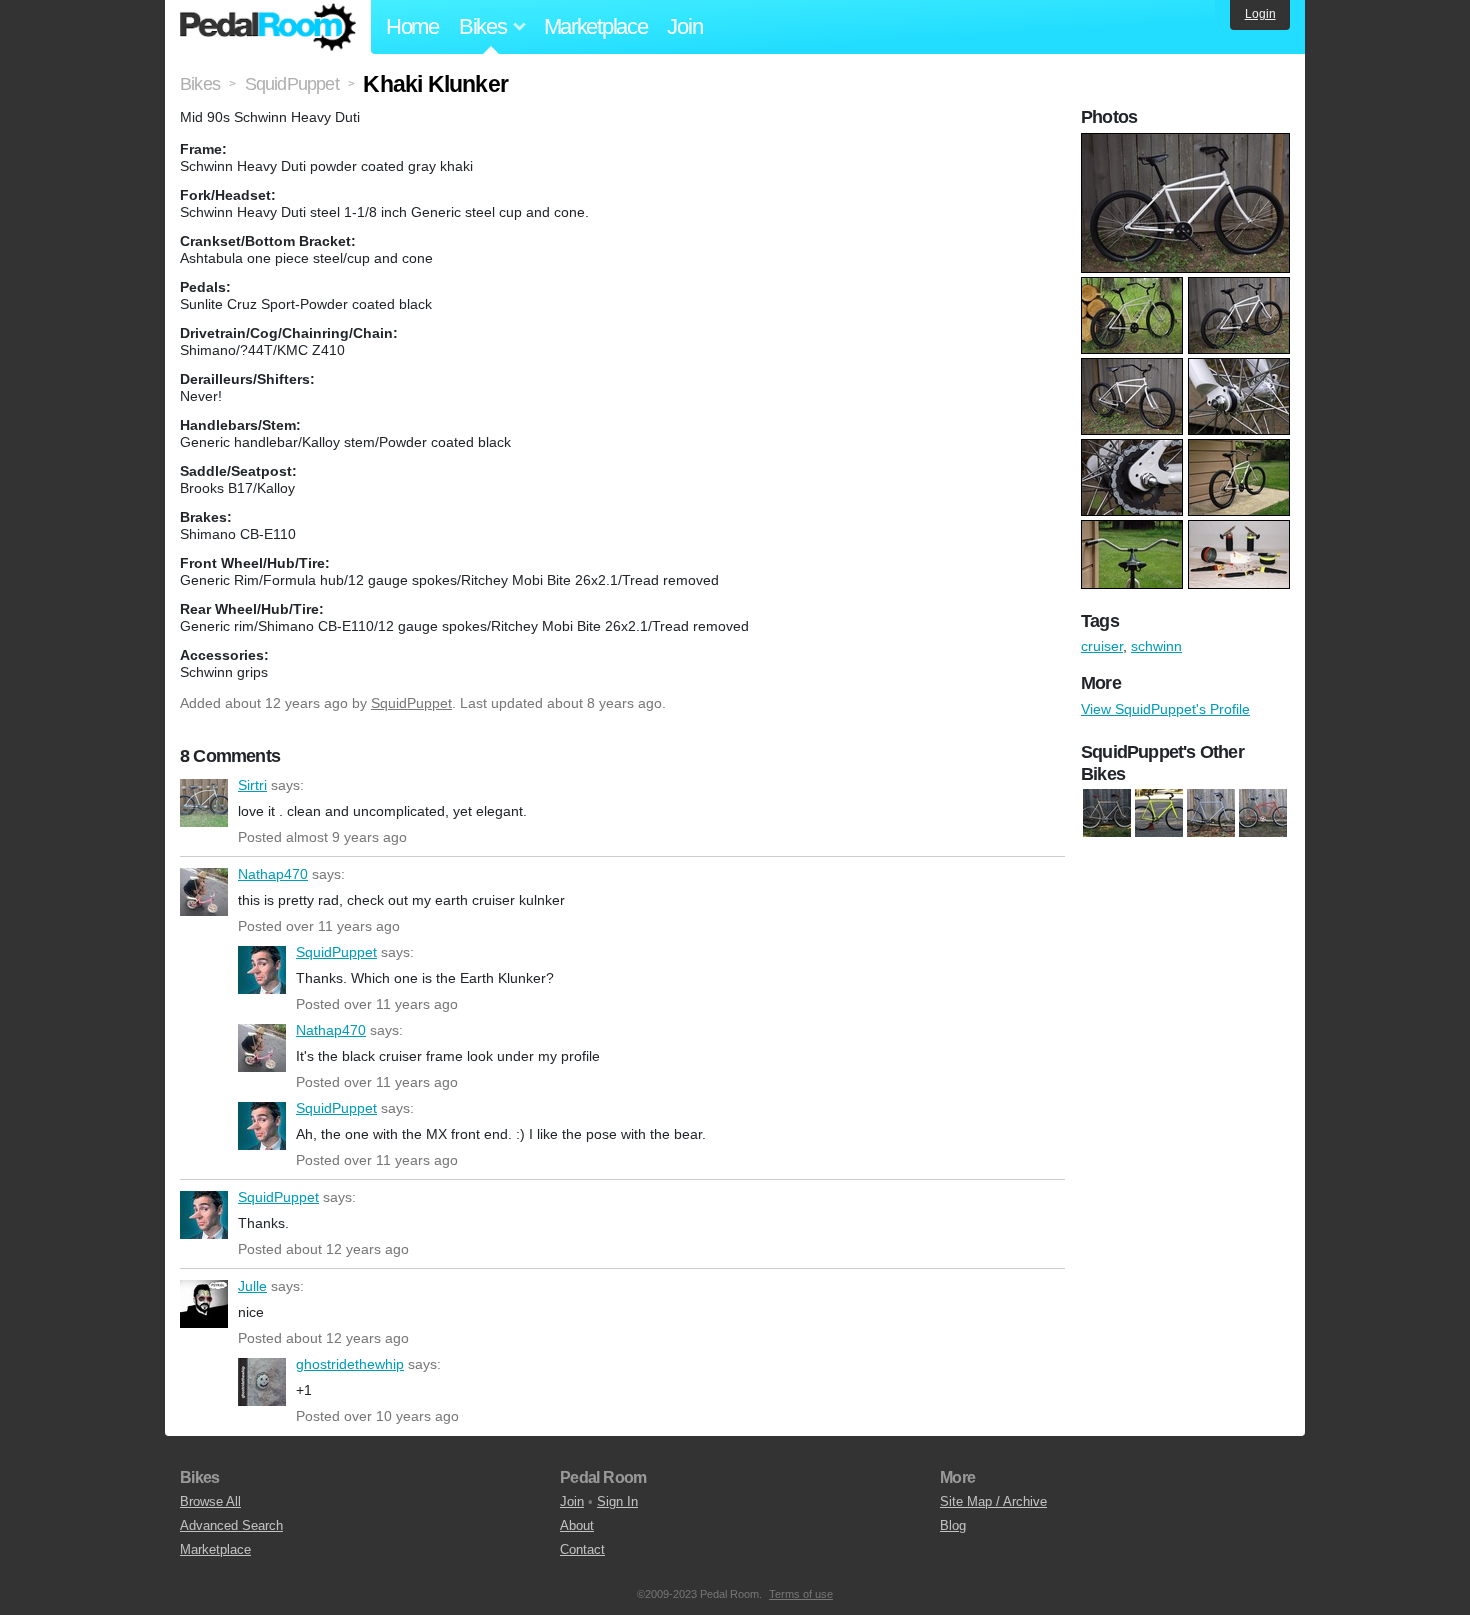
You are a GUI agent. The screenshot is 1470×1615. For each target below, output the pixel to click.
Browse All (210, 1501)
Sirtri (204, 803)
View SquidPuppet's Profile (1165, 709)
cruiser (1102, 646)
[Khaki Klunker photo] (1188, 143)
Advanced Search (231, 1525)
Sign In (617, 1501)
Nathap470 (204, 892)
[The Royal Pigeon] (1211, 814)
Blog (953, 1525)
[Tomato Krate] (1263, 814)
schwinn (1156, 646)
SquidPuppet (411, 703)
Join (684, 26)
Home (412, 26)
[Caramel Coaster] (1107, 814)
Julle (204, 1304)
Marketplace (596, 26)
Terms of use (801, 1594)
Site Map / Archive (993, 1501)
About (577, 1525)
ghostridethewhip (262, 1382)
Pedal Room (268, 27)
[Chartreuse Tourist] (1159, 814)
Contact (582, 1549)
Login (1260, 14)
